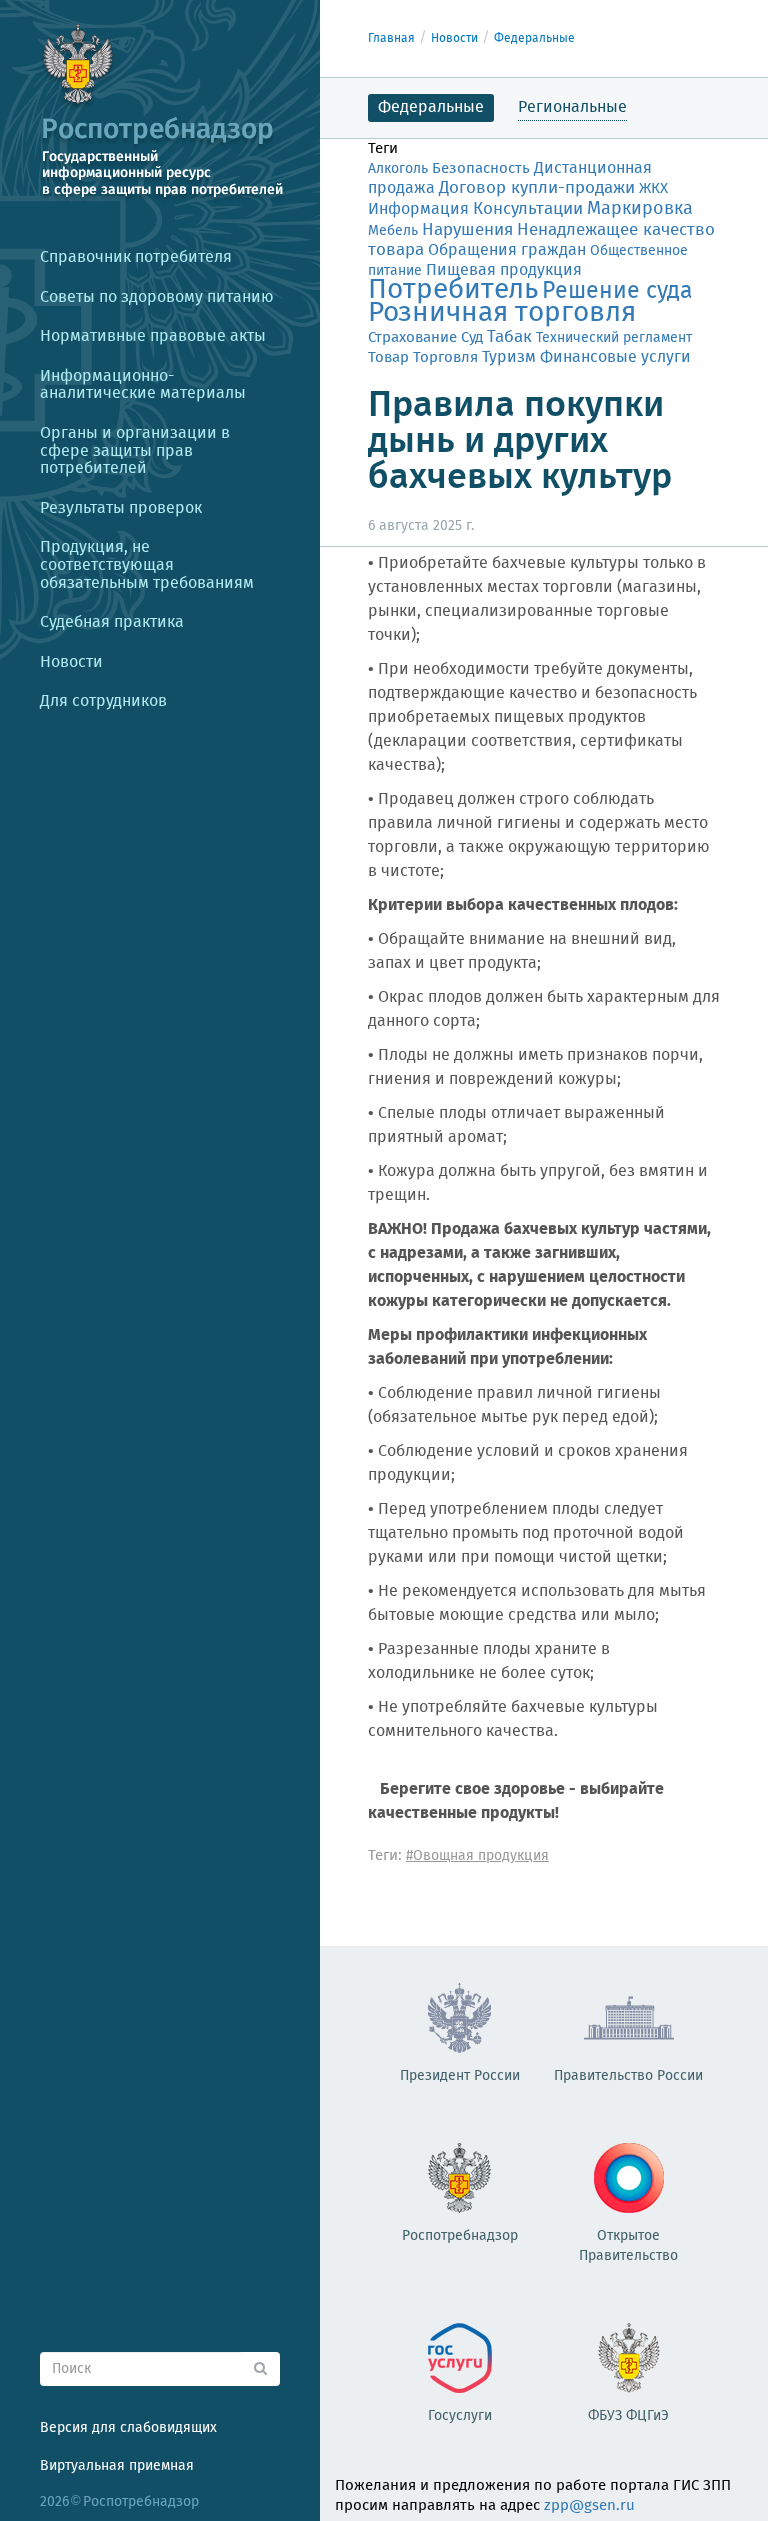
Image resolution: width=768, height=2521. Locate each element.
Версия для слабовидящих (128, 2428)
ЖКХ (653, 189)
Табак (509, 337)
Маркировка (640, 209)
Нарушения (467, 230)
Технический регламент (614, 338)
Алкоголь (398, 169)
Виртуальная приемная (117, 2466)
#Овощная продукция (477, 1856)
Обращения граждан (507, 250)
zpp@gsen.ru (589, 2506)
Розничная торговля (502, 313)
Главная (391, 38)
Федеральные (534, 38)
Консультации (528, 209)
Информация (418, 209)
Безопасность (481, 169)
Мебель (393, 231)
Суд (472, 338)
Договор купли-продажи (537, 188)
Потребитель (453, 290)
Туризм (509, 358)
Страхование (412, 338)
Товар (388, 357)
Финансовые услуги (615, 357)
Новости (454, 38)
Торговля (445, 357)
